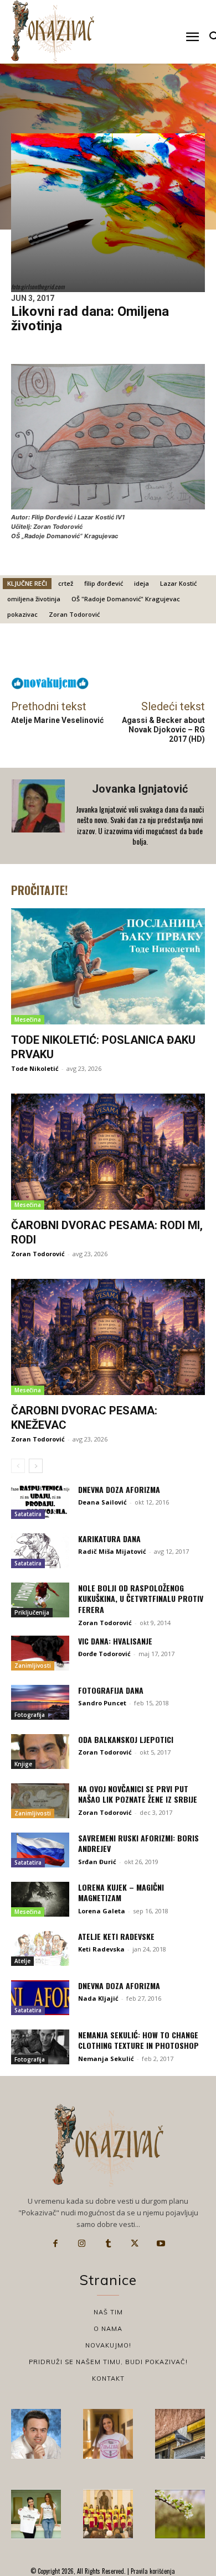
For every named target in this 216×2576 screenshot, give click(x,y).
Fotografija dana (111, 1690)
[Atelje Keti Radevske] (40, 1948)
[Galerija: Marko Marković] (180, 2514)
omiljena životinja (34, 599)
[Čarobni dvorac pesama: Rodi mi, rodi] (108, 1152)
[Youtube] (161, 2244)
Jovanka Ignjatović (140, 789)
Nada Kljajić (98, 1998)
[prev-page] (18, 1466)
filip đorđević (104, 583)
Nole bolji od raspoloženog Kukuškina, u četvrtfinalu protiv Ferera (141, 1599)
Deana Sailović (102, 1502)
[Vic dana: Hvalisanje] (40, 1653)
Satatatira (28, 1514)
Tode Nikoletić (35, 1068)
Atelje (22, 1961)
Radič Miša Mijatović (112, 1551)
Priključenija (32, 1612)
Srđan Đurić (97, 1862)
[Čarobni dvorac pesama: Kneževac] (108, 1337)
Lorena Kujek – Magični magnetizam (121, 1893)
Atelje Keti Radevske (116, 1936)
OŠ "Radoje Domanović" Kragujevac (126, 599)
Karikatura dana (109, 1539)
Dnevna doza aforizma (119, 1489)
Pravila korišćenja (152, 2571)
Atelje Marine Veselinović (57, 720)
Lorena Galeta (102, 1911)
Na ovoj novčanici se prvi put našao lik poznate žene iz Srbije (138, 1794)
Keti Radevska (101, 1949)
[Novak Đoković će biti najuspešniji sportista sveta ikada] (36, 2434)
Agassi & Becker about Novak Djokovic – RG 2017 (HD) (163, 730)
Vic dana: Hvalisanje (115, 1641)
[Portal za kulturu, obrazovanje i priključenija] (53, 31)
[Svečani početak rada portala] (108, 2514)
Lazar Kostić (178, 583)
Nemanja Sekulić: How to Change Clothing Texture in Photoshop (138, 2040)
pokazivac (22, 614)
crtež (66, 583)
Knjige (23, 1764)
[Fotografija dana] (40, 1702)
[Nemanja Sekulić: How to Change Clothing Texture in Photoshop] (40, 2047)
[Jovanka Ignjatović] (39, 816)
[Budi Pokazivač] (36, 2514)
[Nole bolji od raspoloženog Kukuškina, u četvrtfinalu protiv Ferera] (40, 1600)
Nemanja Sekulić (106, 2059)
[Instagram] (82, 2244)
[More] (138, 653)
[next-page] (36, 1466)
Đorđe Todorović (104, 1654)
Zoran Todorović (74, 614)
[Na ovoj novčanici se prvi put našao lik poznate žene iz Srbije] (40, 1801)
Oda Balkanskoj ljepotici (126, 1739)
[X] (135, 2244)
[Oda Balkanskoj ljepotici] (40, 1752)
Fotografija (30, 1715)
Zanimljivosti (33, 1666)
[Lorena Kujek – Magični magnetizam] (40, 1899)
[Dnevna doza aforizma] (40, 1502)
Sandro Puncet (102, 1703)
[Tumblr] (108, 2244)
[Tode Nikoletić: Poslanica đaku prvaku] (108, 966)
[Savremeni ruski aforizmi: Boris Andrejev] (40, 1850)
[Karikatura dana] (40, 1551)
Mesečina (28, 1019)
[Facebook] (55, 2244)
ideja (142, 583)
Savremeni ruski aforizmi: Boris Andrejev (138, 1843)
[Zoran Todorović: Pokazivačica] (180, 2434)
